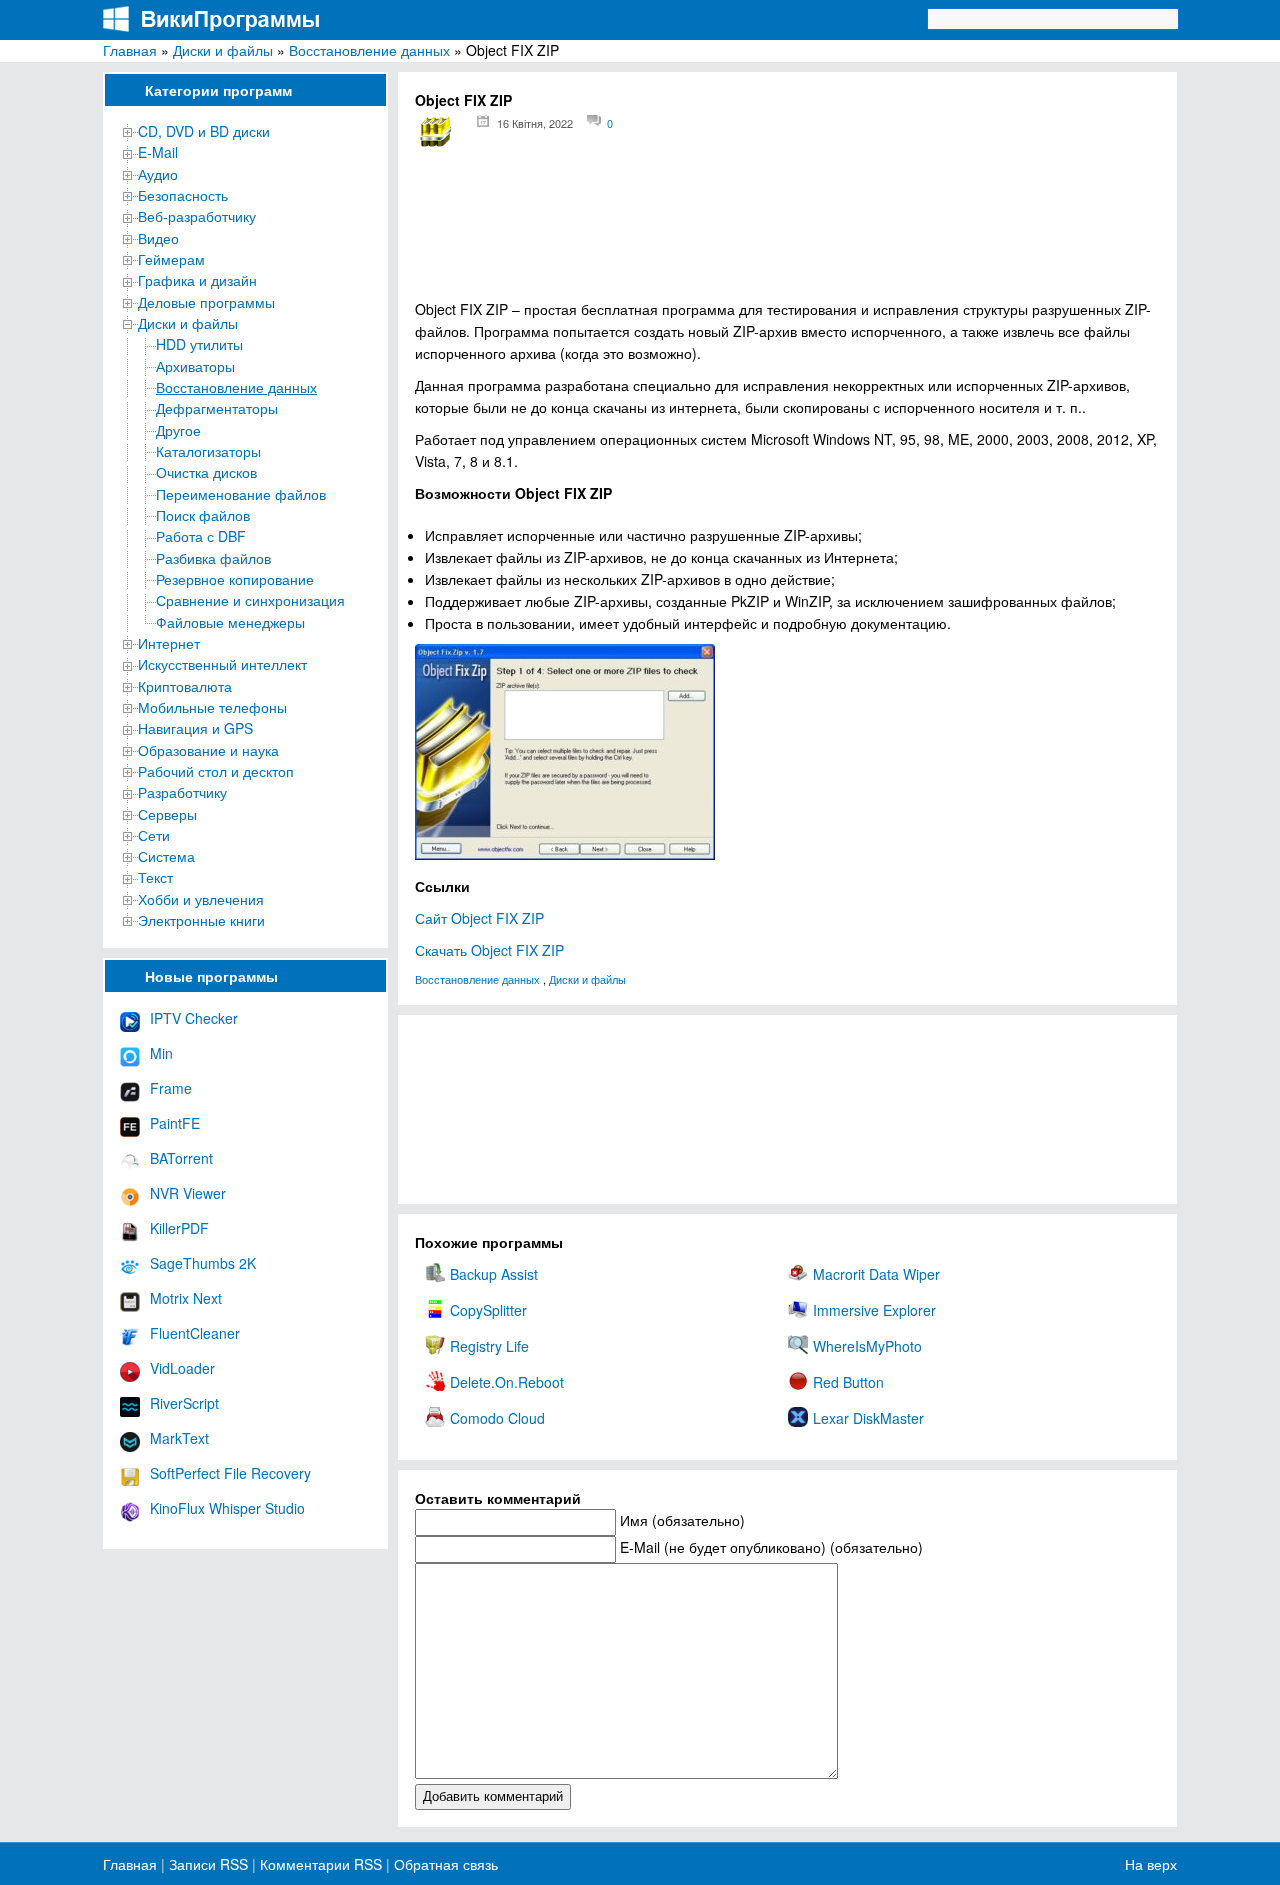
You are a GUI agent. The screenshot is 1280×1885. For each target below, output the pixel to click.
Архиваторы (195, 366)
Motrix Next (186, 1298)
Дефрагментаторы (217, 408)
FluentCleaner (195, 1333)
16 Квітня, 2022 (535, 123)
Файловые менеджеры (230, 622)
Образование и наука (208, 750)
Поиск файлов (203, 515)
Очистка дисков (206, 472)
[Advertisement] (787, 230)
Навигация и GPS (195, 728)
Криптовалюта (185, 686)
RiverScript (184, 1403)
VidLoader (182, 1368)
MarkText (179, 1438)
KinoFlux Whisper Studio (227, 1508)
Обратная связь (444, 1864)
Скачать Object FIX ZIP (489, 950)
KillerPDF (179, 1228)
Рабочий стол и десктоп (216, 771)
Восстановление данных (369, 50)
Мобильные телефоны (212, 707)
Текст (155, 877)
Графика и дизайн (197, 280)
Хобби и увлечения (201, 899)
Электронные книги (201, 920)
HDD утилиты (199, 344)
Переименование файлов (241, 494)
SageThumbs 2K (203, 1263)
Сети (154, 835)
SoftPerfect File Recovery (230, 1473)
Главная (130, 50)
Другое (178, 430)
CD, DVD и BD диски (204, 131)
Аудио (158, 174)
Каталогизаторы (208, 451)
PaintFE (175, 1123)
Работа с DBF (201, 536)
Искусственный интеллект (222, 664)
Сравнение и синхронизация (250, 600)
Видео (158, 238)
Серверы (167, 814)
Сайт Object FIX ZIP (479, 918)
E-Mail (158, 152)
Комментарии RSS (321, 1864)
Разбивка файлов (213, 558)
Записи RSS (208, 1864)
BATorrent (181, 1158)
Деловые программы (206, 302)
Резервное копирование (235, 579)
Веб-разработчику (197, 216)
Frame (171, 1088)
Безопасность (183, 195)
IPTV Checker (194, 1018)
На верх (1151, 1864)
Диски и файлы (223, 50)
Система (166, 856)
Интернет (169, 643)
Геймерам (171, 259)
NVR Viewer (188, 1193)
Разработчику (182, 792)
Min (161, 1053)
